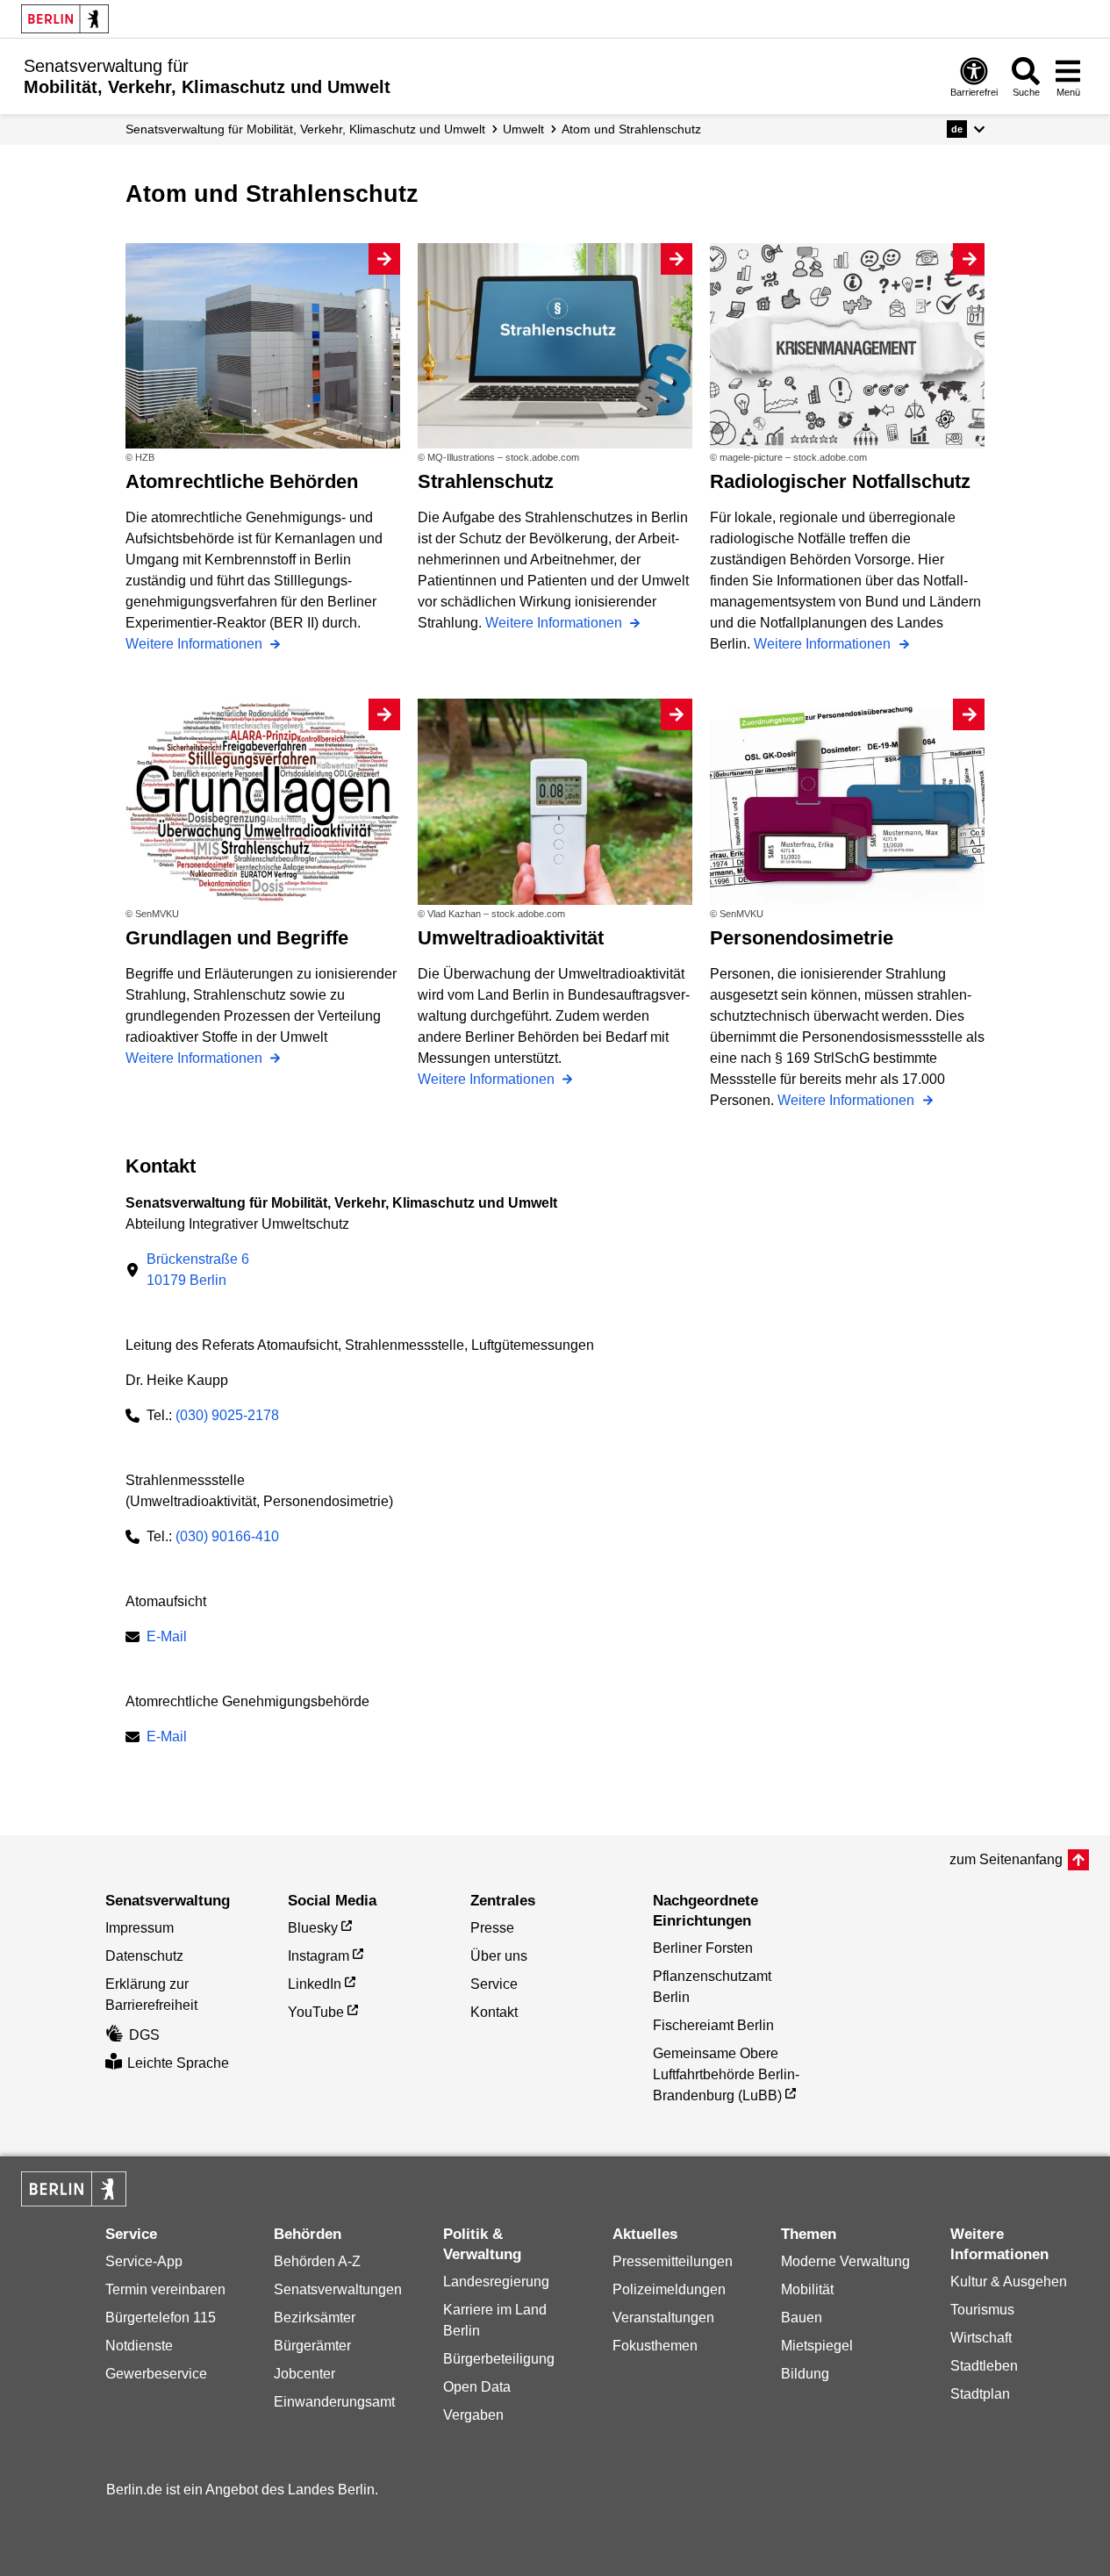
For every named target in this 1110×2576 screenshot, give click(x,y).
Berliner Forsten (703, 1948)
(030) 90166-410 (227, 1536)
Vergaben (473, 2415)
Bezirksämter (315, 2318)
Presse (492, 1928)
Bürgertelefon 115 (161, 2318)
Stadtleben (984, 2366)
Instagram (319, 1956)
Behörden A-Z (317, 2261)
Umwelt (523, 129)
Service (494, 1984)
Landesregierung (496, 2282)
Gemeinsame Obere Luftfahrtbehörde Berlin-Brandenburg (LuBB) (726, 2074)
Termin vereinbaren (165, 2289)
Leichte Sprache (178, 2063)
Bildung (805, 2374)
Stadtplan (980, 2394)
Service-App (144, 2261)
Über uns (499, 1956)
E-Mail (167, 1638)
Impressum (140, 1928)
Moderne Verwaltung (845, 2261)
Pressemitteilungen (673, 2261)
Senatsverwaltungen (338, 2289)
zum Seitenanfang (1006, 1859)
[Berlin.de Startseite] (65, 19)
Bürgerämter (312, 2346)
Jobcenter (304, 2374)
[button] (966, 129)
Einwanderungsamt (334, 2402)
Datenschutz (144, 1956)
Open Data (477, 2387)
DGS (144, 2035)
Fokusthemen (655, 2346)
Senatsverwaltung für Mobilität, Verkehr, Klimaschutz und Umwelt (305, 129)
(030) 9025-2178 (227, 1415)
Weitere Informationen (196, 644)
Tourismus (982, 2310)
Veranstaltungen (663, 2318)
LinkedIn (315, 1984)
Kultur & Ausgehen (1009, 2282)
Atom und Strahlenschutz (631, 129)
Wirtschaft (981, 2338)
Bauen (802, 2318)
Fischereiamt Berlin (713, 2025)
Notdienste (139, 2346)
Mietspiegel (817, 2346)
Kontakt (494, 2012)
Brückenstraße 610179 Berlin (198, 1270)
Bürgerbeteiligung (499, 2359)
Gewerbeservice (156, 2374)
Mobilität (807, 2289)
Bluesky (313, 1928)
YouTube (316, 2012)
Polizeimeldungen (669, 2289)
